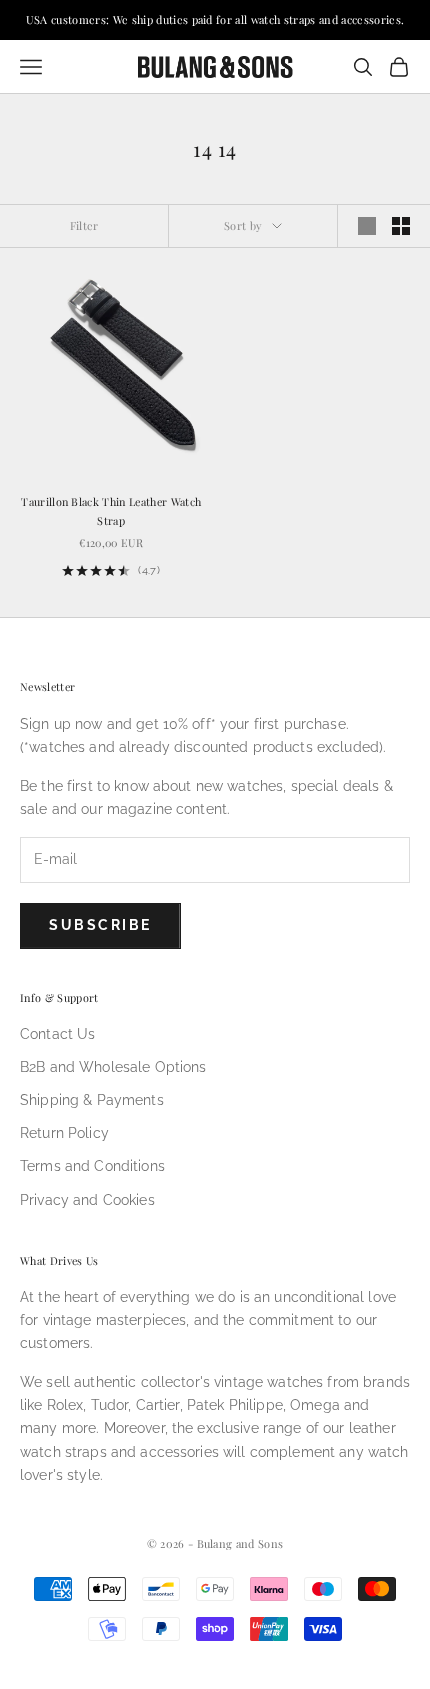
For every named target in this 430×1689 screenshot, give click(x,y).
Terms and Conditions (92, 1166)
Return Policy (64, 1133)
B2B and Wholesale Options (113, 1067)
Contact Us (57, 1034)
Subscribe (100, 925)
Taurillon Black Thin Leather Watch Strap (111, 510)
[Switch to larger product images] (367, 226)
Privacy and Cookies (87, 1200)
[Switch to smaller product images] (401, 226)
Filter (84, 225)
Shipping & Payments (92, 1100)
